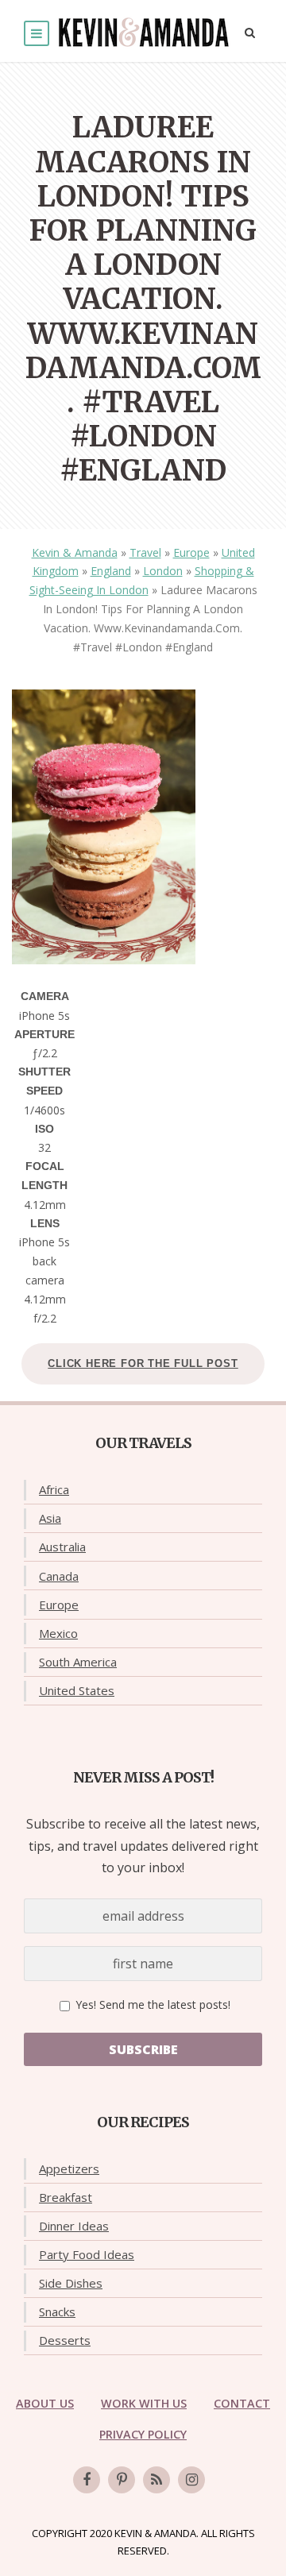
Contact (242, 2403)
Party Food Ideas (87, 2254)
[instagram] (191, 2480)
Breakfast (66, 2197)
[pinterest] (122, 2480)
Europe (191, 552)
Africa (54, 1489)
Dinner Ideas (74, 2226)
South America (78, 1662)
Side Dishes (71, 2283)
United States (77, 1690)
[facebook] (87, 2480)
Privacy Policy (143, 2434)
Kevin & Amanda (75, 552)
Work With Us (144, 2403)
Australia (62, 1547)
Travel (145, 552)
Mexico (58, 1633)
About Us (45, 2403)
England (111, 571)
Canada (59, 1576)
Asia (50, 1518)
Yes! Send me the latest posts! (151, 2004)
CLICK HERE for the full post (143, 1363)
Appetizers (69, 2169)
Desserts (65, 2340)
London (163, 571)
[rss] (157, 2480)
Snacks (57, 2311)
